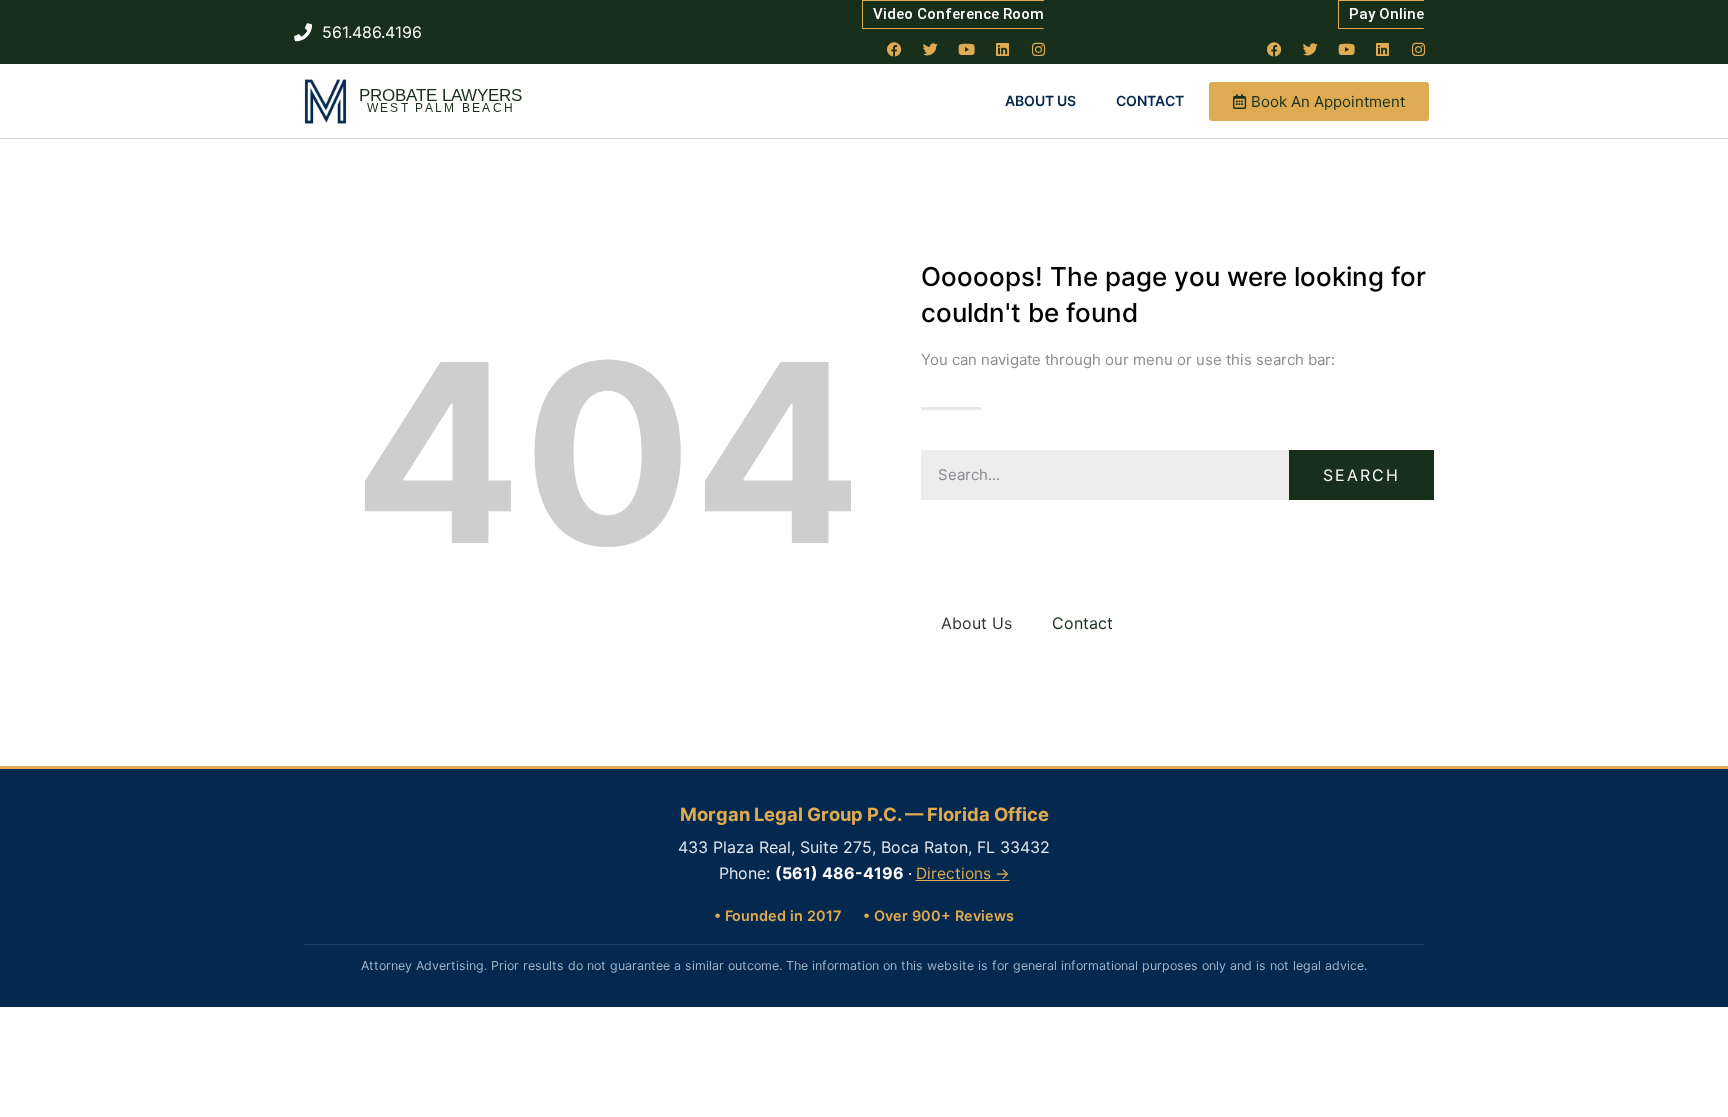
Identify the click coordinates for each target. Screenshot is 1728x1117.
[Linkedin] (1003, 49)
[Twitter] (931, 49)
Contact (1150, 100)
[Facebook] (895, 49)
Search (1361, 475)
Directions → (963, 873)
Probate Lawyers (440, 95)
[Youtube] (967, 49)
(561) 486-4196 (839, 873)
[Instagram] (1039, 49)
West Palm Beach (441, 108)
